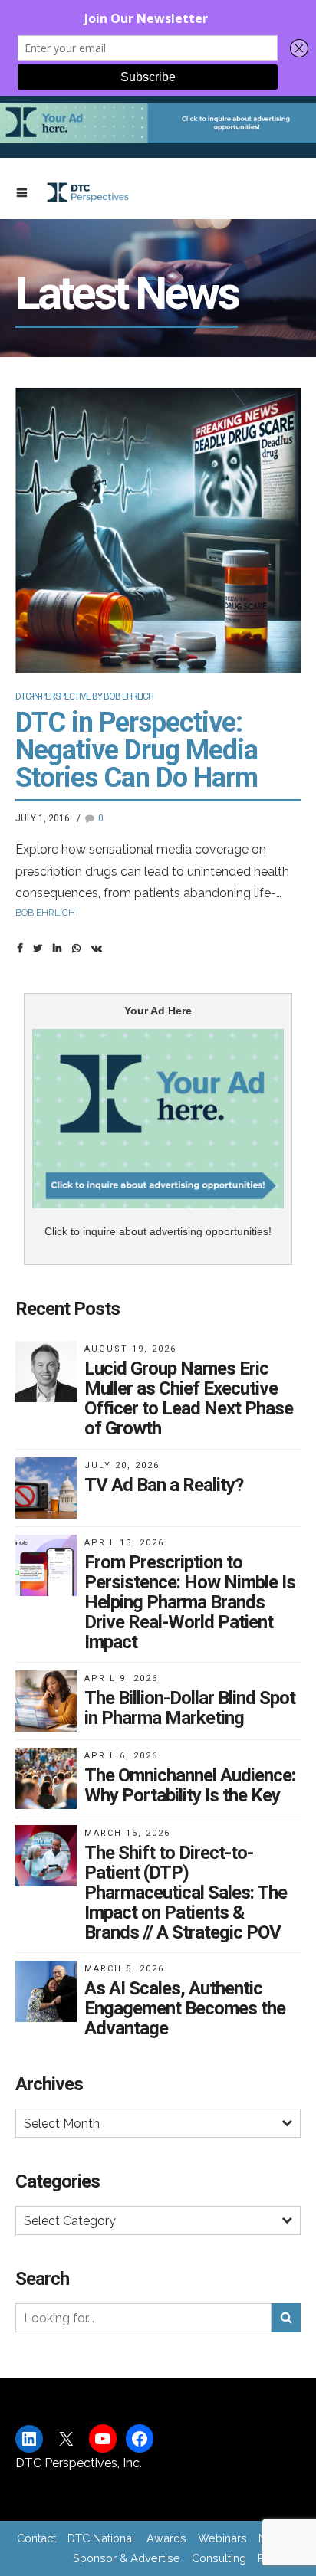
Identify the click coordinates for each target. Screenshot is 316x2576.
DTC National (101, 2538)
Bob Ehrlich (45, 913)
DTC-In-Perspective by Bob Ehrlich (84, 696)
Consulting (219, 2558)
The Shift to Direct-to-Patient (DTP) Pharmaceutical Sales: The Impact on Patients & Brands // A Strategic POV (186, 1893)
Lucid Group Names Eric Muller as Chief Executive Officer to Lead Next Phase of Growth (189, 1398)
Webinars (222, 2538)
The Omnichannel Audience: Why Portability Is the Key (190, 1785)
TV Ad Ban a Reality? (164, 1485)
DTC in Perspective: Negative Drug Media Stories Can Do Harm (137, 750)
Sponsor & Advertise (127, 2558)
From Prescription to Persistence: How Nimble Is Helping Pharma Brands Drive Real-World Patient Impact (190, 1602)
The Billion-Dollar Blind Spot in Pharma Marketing (190, 1708)
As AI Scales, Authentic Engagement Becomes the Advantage (185, 2008)
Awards (166, 2538)
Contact (36, 2538)
